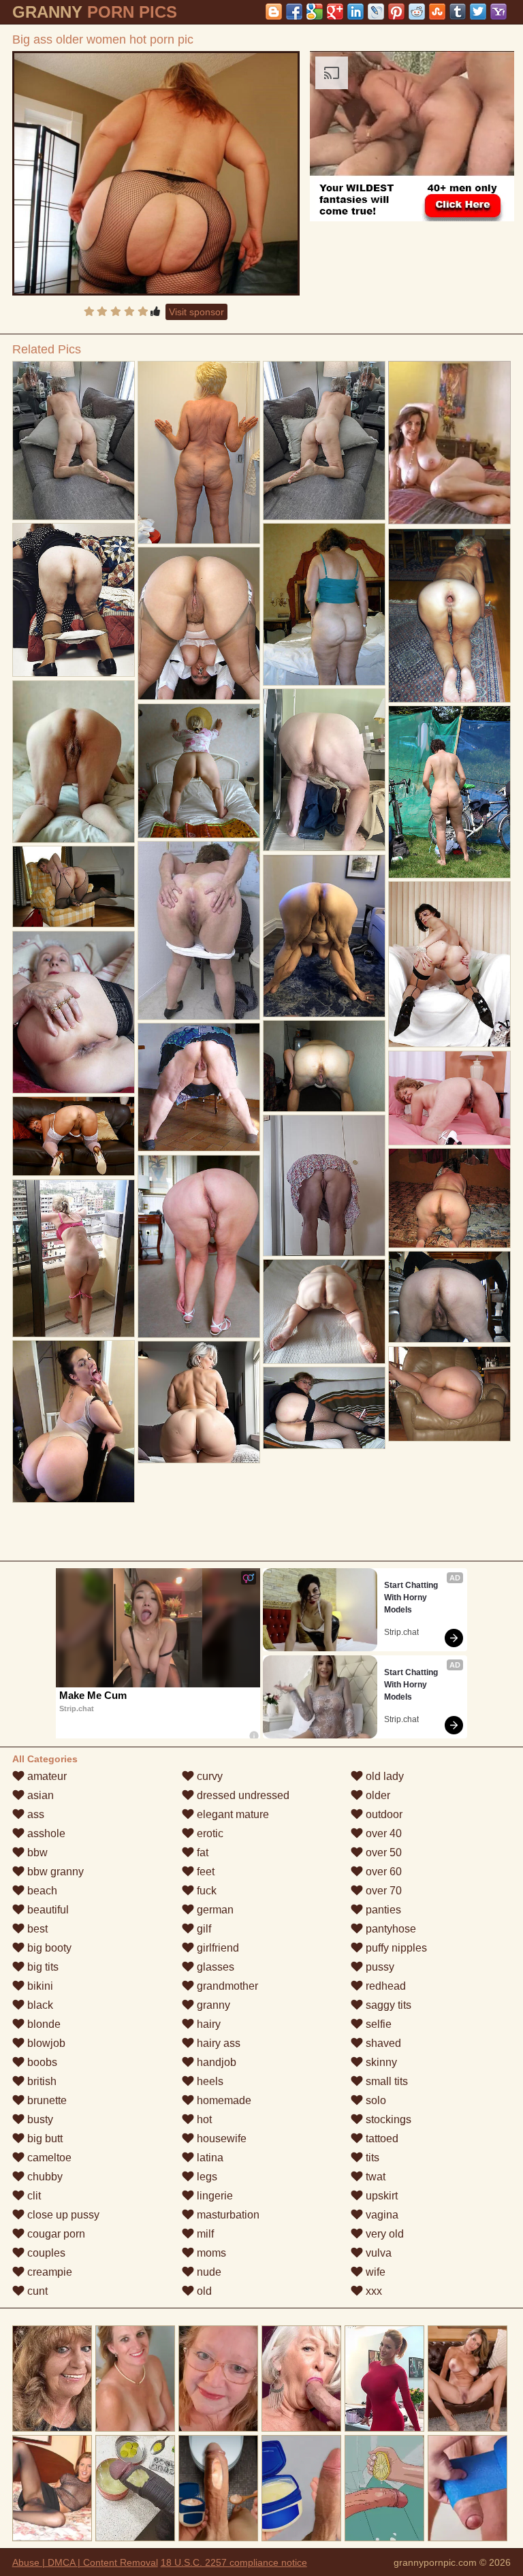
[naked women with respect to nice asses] (74, 1422)
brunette (46, 2100)
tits (371, 2158)
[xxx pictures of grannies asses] (199, 1246)
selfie (377, 2024)
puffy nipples (395, 1948)
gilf (203, 1929)
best (36, 1929)
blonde (43, 2024)
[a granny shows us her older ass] (74, 1258)
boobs (41, 2062)
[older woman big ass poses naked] (324, 1186)
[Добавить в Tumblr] (458, 12)
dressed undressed (242, 1795)
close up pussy (62, 2215)
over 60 (382, 1872)
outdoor (383, 1814)
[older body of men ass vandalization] (449, 1297)
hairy (207, 2024)
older (377, 1795)
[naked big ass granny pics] (199, 931)
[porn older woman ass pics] (74, 441)
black (39, 2005)
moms (210, 2253)
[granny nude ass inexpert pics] (74, 600)
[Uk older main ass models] (74, 762)
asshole (45, 1833)
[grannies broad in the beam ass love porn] (449, 1098)
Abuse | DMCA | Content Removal (85, 2562)
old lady (383, 1776)
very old (383, 2234)
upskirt (380, 2196)
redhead (384, 1986)
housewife (220, 2138)
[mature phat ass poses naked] (324, 936)
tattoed (381, 2138)
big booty (48, 1948)
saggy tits (387, 2005)
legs (206, 2177)
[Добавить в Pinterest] (396, 12)
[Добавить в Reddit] (417, 12)
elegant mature (232, 1814)
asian (39, 1795)
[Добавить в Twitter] (478, 12)
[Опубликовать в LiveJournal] (376, 12)
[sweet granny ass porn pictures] (449, 616)
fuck (205, 1891)
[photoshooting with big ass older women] (324, 604)
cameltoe (48, 2158)
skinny (380, 2062)
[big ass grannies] (324, 770)
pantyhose (390, 1929)
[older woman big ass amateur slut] (324, 1066)
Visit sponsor (196, 312)
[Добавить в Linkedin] (355, 12)
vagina (381, 2215)
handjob (215, 2062)
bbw (36, 1853)
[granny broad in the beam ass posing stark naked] (449, 964)
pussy (379, 1967)
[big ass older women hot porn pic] (156, 173)
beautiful (47, 1910)
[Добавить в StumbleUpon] (437, 12)
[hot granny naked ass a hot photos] (449, 792)
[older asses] (449, 1394)
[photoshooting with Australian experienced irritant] (324, 1311)
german (214, 1910)
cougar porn (55, 2234)
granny (212, 2005)
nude (208, 2272)
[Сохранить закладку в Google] (315, 12)
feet (204, 1872)
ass (34, 1814)
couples (45, 2253)
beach (41, 1891)
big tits (42, 1967)
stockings (387, 2119)
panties (382, 1910)
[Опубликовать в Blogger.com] (274, 12)
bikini (39, 1986)
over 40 (382, 1833)
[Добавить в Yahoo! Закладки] (498, 12)
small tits (385, 2081)
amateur (46, 1776)
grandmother (226, 1986)
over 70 (382, 1891)
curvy (208, 1776)
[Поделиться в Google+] (335, 12)
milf (204, 2234)
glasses (214, 1967)
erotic (209, 1833)
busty (39, 2119)
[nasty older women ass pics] (199, 1402)
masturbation (227, 2215)
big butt (44, 2138)
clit (33, 2196)
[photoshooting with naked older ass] (199, 452)
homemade (223, 2100)
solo (375, 2100)
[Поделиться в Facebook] (294, 12)
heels (209, 2081)
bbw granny (54, 1872)
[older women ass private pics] (324, 1408)
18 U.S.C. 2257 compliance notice (234, 2562)
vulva (377, 2253)
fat (201, 1853)
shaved (382, 2043)
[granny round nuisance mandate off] (324, 441)
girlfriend (217, 1948)
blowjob (45, 2043)
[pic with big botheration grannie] (199, 1087)
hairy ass (217, 2043)
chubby (44, 2177)
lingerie (213, 2196)
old (203, 2291)
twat (374, 2177)
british (41, 2081)
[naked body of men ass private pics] (74, 1136)
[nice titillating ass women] (449, 1198)
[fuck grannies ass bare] (74, 1012)
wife (374, 2272)
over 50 (382, 1853)
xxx (373, 2291)
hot (203, 2119)
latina (209, 2158)
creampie (48, 2272)
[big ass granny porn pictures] (199, 624)
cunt (36, 2291)
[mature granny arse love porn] (74, 887)
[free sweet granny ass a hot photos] (199, 771)
